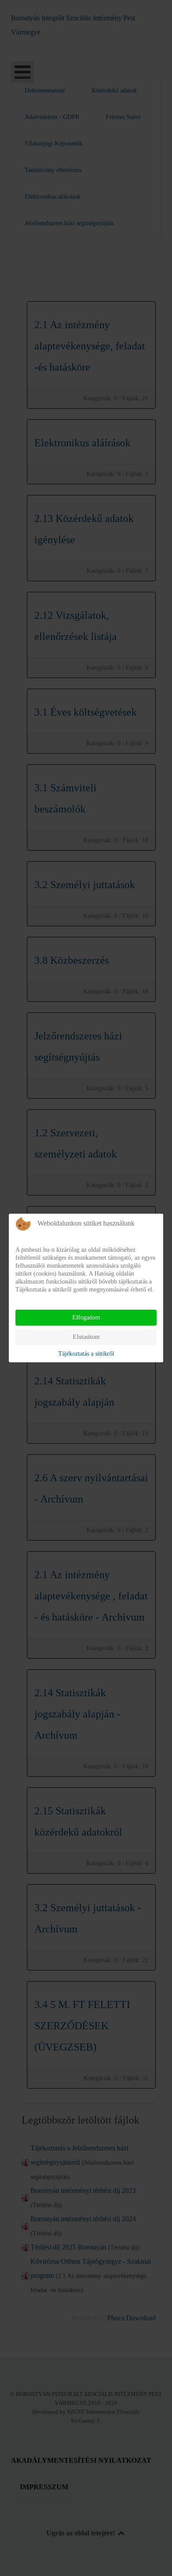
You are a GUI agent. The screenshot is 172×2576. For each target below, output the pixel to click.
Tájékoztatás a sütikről (86, 1354)
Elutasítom (86, 1337)
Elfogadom (86, 1317)
